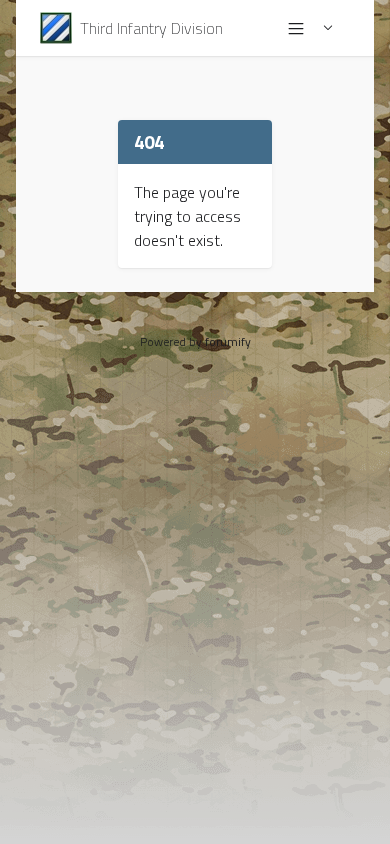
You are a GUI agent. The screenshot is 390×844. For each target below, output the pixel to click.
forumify (228, 341)
